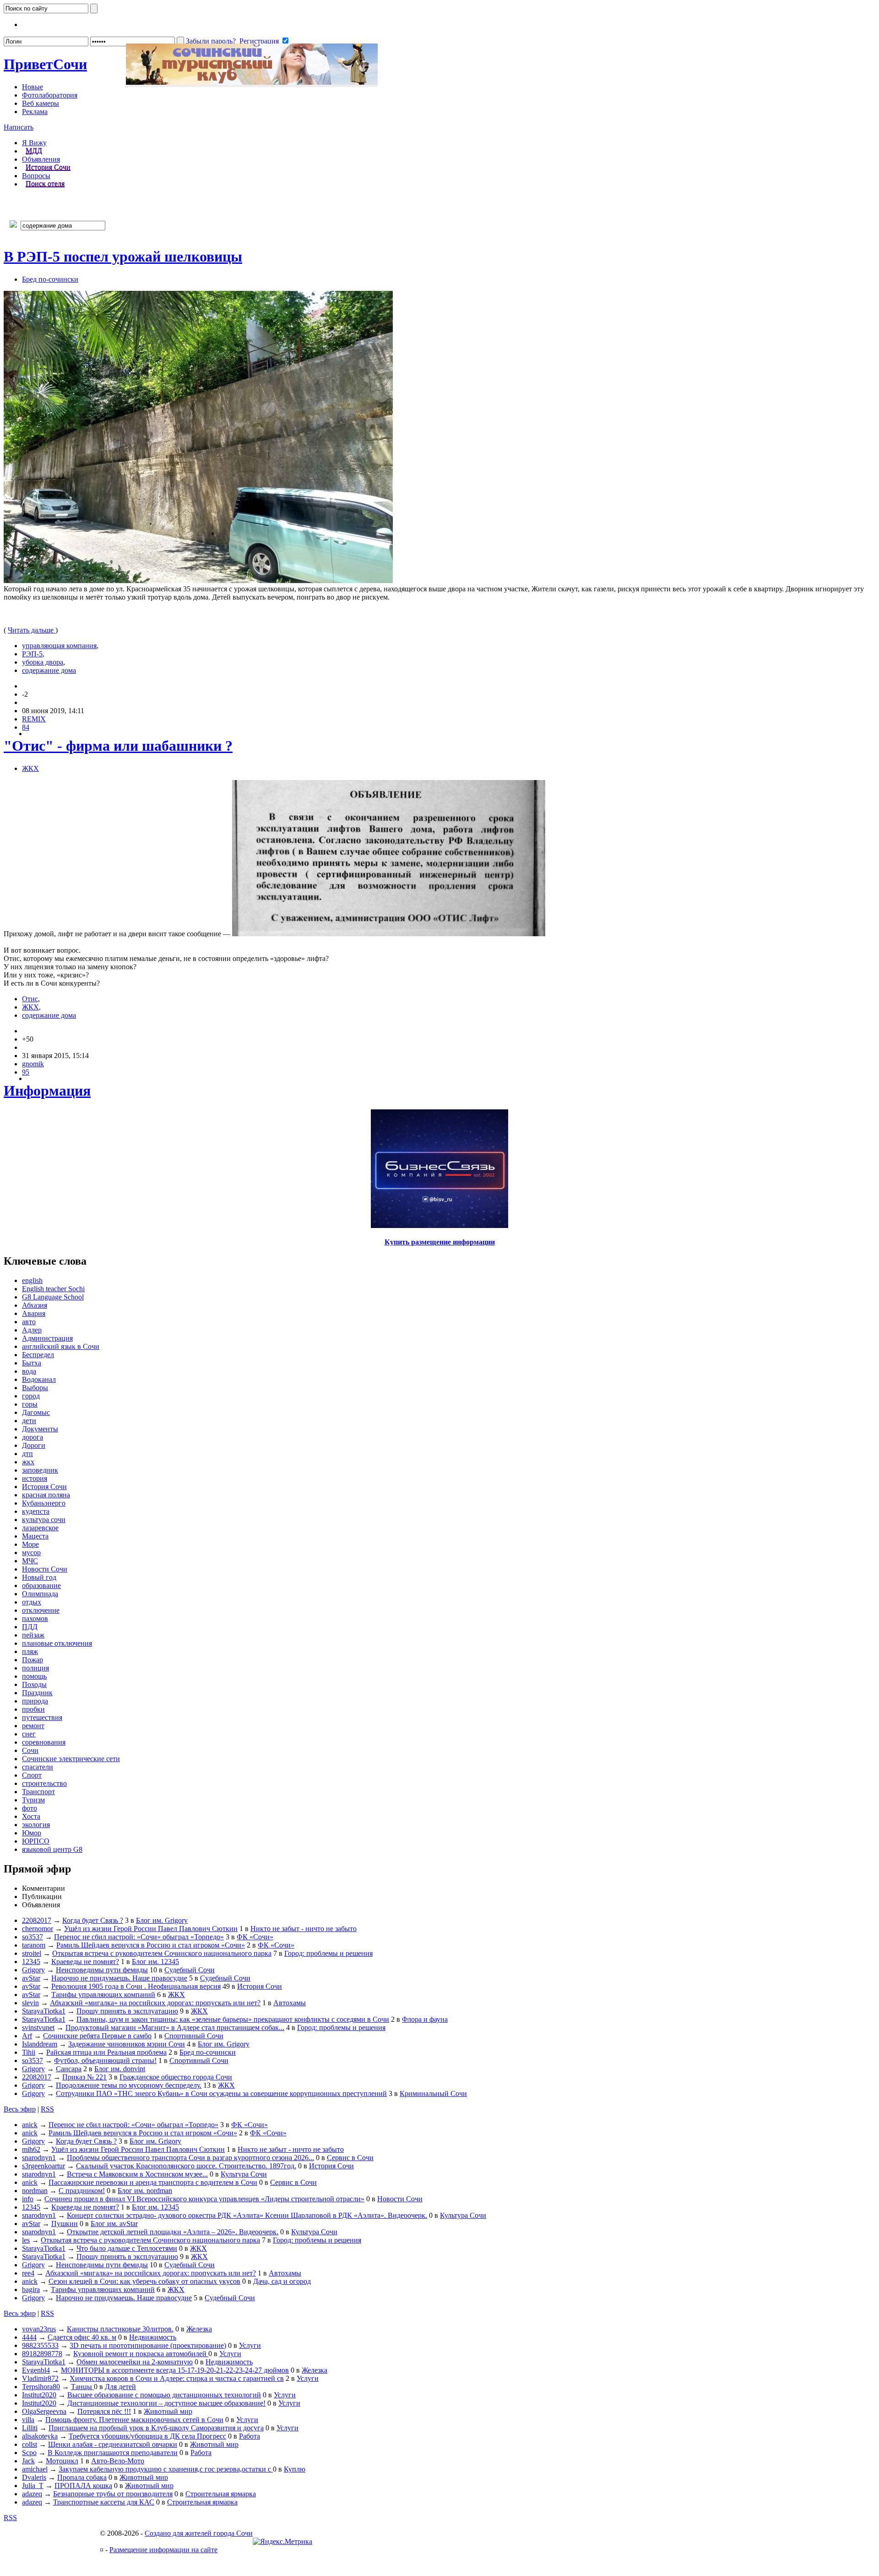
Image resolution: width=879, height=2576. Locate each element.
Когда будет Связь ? (93, 1920)
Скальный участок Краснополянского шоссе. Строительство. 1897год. (186, 2166)
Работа (250, 2436)
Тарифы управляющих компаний (103, 1995)
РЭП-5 (32, 654)
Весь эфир (20, 2109)
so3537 (33, 1937)
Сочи (45, 64)
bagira (31, 2289)
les (26, 2240)
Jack (28, 2461)
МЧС (30, 1561)
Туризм (33, 1800)
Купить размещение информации (440, 1242)
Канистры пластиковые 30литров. (120, 2329)
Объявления (41, 159)
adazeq (32, 2494)
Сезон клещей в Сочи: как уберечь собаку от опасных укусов (144, 2281)
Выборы (35, 1388)
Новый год (39, 1577)
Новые (33, 87)
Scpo (29, 2453)
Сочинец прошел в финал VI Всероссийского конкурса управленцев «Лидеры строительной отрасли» (204, 2199)
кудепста (36, 1511)
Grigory (33, 1970)
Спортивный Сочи (194, 2036)
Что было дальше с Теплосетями (127, 2248)
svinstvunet (38, 2028)
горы (30, 1404)
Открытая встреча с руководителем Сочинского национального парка (162, 1953)
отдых (32, 1602)
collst (30, 2444)
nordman (35, 2191)
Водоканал (39, 1379)
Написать (19, 127)
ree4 (28, 2273)
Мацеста (35, 1536)
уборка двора (43, 662)
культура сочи (44, 1520)
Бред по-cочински (50, 279)
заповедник (40, 1470)
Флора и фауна (425, 2019)
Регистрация (259, 41)
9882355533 (40, 2345)
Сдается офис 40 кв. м (82, 2337)
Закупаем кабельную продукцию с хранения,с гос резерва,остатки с (166, 2469)
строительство (44, 1783)
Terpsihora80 (41, 2387)
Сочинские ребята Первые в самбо (97, 2036)
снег (29, 1734)
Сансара (69, 2069)
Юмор (32, 1833)
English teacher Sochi (53, 1289)
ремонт (33, 1726)
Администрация (47, 1338)
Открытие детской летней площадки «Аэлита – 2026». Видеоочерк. (173, 2232)
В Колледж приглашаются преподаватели (113, 2453)
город (31, 1396)
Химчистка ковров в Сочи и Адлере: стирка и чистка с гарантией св (177, 2378)
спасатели (38, 1767)
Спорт (32, 1775)
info (28, 2199)
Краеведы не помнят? (85, 1962)
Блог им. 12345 (155, 1962)
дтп (27, 1454)
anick (30, 2125)
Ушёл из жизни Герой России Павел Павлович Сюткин (151, 1929)
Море (30, 1544)
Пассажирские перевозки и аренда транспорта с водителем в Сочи (153, 2182)
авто (29, 1322)
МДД (34, 151)
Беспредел (38, 1355)
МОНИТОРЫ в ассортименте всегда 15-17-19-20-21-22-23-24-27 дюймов (175, 2370)
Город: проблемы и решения (328, 1953)
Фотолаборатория (50, 95)
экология (36, 1825)
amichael (35, 2469)
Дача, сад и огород (282, 2281)
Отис (30, 999)
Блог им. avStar (114, 2224)
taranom (34, 1945)
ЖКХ (30, 768)
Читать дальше (32, 630)
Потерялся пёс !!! (104, 2411)
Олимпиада (40, 1594)
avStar (31, 1978)
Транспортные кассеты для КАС (104, 2502)
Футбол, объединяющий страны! (105, 2060)
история (35, 1478)
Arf (27, 2036)
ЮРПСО (36, 1841)
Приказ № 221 (84, 2077)
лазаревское (40, 1528)
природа (35, 1701)
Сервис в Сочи (350, 2158)
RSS (47, 2109)
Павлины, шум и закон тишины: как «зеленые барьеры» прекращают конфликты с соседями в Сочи (233, 2019)
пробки (33, 1709)
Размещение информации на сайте (163, 2550)
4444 (29, 2337)
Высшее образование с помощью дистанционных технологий (164, 2395)
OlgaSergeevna (44, 2411)
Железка (199, 2329)
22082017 (37, 1920)
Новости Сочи (45, 1569)
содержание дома (49, 670)
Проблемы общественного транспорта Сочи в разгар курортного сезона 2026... (190, 2158)
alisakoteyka (40, 2436)
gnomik (33, 1064)
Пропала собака (82, 2477)
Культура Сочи (244, 2174)
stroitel (32, 1953)
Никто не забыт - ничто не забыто (304, 1929)
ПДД (30, 1627)
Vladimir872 (40, 2378)
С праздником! (82, 2191)
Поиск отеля (45, 184)
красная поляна (46, 1495)
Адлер (32, 1330)
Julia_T (33, 2486)
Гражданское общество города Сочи (176, 2077)
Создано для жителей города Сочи (199, 2533)
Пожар (33, 1660)
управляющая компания (59, 646)
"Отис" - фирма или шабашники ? (118, 746)
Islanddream (40, 2044)
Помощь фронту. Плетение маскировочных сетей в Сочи (134, 2420)
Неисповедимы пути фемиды (102, 1970)
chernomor (38, 1929)
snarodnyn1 (39, 2158)
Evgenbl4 (36, 2370)
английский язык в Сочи (61, 1346)
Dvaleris (34, 2477)
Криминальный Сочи (433, 2093)
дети (29, 1421)
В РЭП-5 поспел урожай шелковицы (123, 257)
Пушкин (65, 2224)
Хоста (31, 1816)
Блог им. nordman (145, 2191)
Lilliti (30, 2428)
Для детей (120, 2387)
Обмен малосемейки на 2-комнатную (135, 2362)
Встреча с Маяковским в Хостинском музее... (137, 2174)
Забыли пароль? (211, 41)
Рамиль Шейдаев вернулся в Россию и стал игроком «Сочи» (151, 1945)
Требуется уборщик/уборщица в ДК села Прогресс (147, 2436)
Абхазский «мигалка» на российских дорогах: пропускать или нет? (155, 2003)
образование (41, 1585)
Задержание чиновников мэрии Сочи (127, 2044)
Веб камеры (41, 103)
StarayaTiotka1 (44, 2011)
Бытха (32, 1363)
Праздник (37, 1693)
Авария (34, 1313)
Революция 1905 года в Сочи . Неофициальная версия (136, 1986)
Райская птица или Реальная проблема (106, 2052)
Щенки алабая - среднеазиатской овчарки (113, 2444)
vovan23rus (39, 2329)
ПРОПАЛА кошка (83, 2486)
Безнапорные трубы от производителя (113, 2494)
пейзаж (33, 1635)
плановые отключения (57, 1643)
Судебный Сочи (190, 1970)
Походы (34, 1684)
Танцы (82, 2387)
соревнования (44, 1742)
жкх (28, 1462)
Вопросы (36, 176)
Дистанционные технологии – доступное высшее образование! (166, 2403)
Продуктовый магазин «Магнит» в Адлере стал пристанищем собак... (175, 2028)
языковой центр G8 (52, 1849)
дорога (33, 1437)
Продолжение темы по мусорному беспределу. (129, 2085)
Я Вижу (34, 143)
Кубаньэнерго (44, 1503)
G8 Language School (53, 1297)
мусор (31, 1553)
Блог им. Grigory (162, 1920)
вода (29, 1371)
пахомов (35, 1618)
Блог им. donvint (120, 2069)
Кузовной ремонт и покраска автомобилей (141, 2354)
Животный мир (168, 2411)
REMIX (34, 719)
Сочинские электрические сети (71, 1759)
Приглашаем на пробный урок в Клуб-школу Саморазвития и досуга (156, 2428)
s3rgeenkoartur (43, 2166)
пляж (30, 1651)
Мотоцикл (62, 2461)
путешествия (42, 1717)
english (32, 1280)
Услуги (250, 2345)
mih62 (31, 2149)
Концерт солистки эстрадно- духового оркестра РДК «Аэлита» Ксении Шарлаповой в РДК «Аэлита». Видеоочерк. (247, 2215)
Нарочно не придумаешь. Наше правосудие (119, 1978)
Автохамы (290, 2003)
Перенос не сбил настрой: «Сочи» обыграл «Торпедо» (139, 1937)
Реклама (35, 112)
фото (30, 1808)
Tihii (29, 2052)
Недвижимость (153, 2337)
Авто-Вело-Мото (118, 2461)
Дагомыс (36, 1412)
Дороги (34, 1445)
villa (28, 2420)
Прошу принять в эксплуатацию (127, 2011)
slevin (30, 2003)
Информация (47, 1091)
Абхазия (35, 1305)
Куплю (295, 2469)
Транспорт (38, 1792)
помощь (34, 1676)
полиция (35, 1668)
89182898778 (42, 2354)
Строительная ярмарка (221, 2494)
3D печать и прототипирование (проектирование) (148, 2345)
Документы (40, 1429)
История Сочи (48, 167)
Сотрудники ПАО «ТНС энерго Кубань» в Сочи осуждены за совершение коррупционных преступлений (221, 2093)
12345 (31, 1962)
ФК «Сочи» (255, 1937)
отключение (41, 1610)
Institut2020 (39, 2395)
